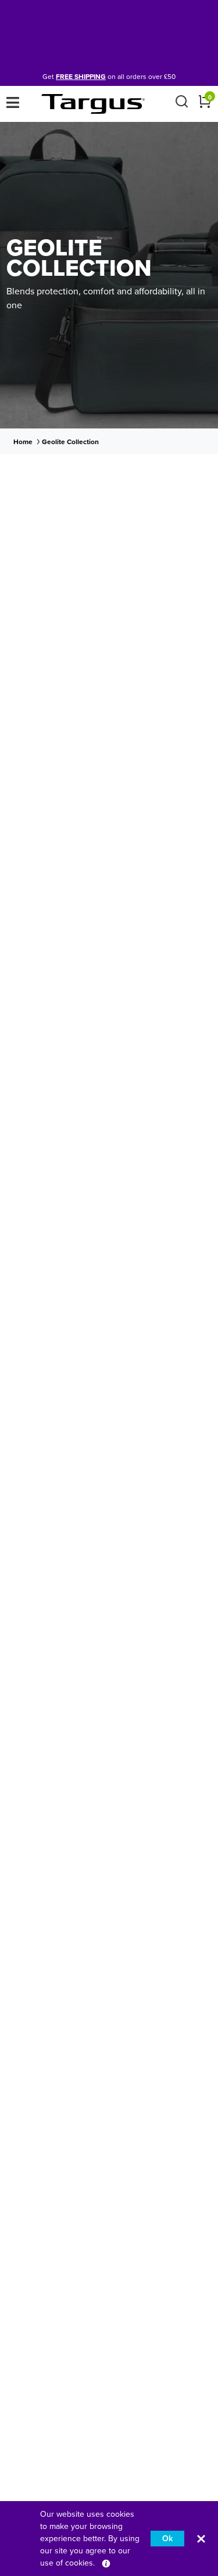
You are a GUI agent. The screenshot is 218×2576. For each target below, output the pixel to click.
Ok (167, 2539)
